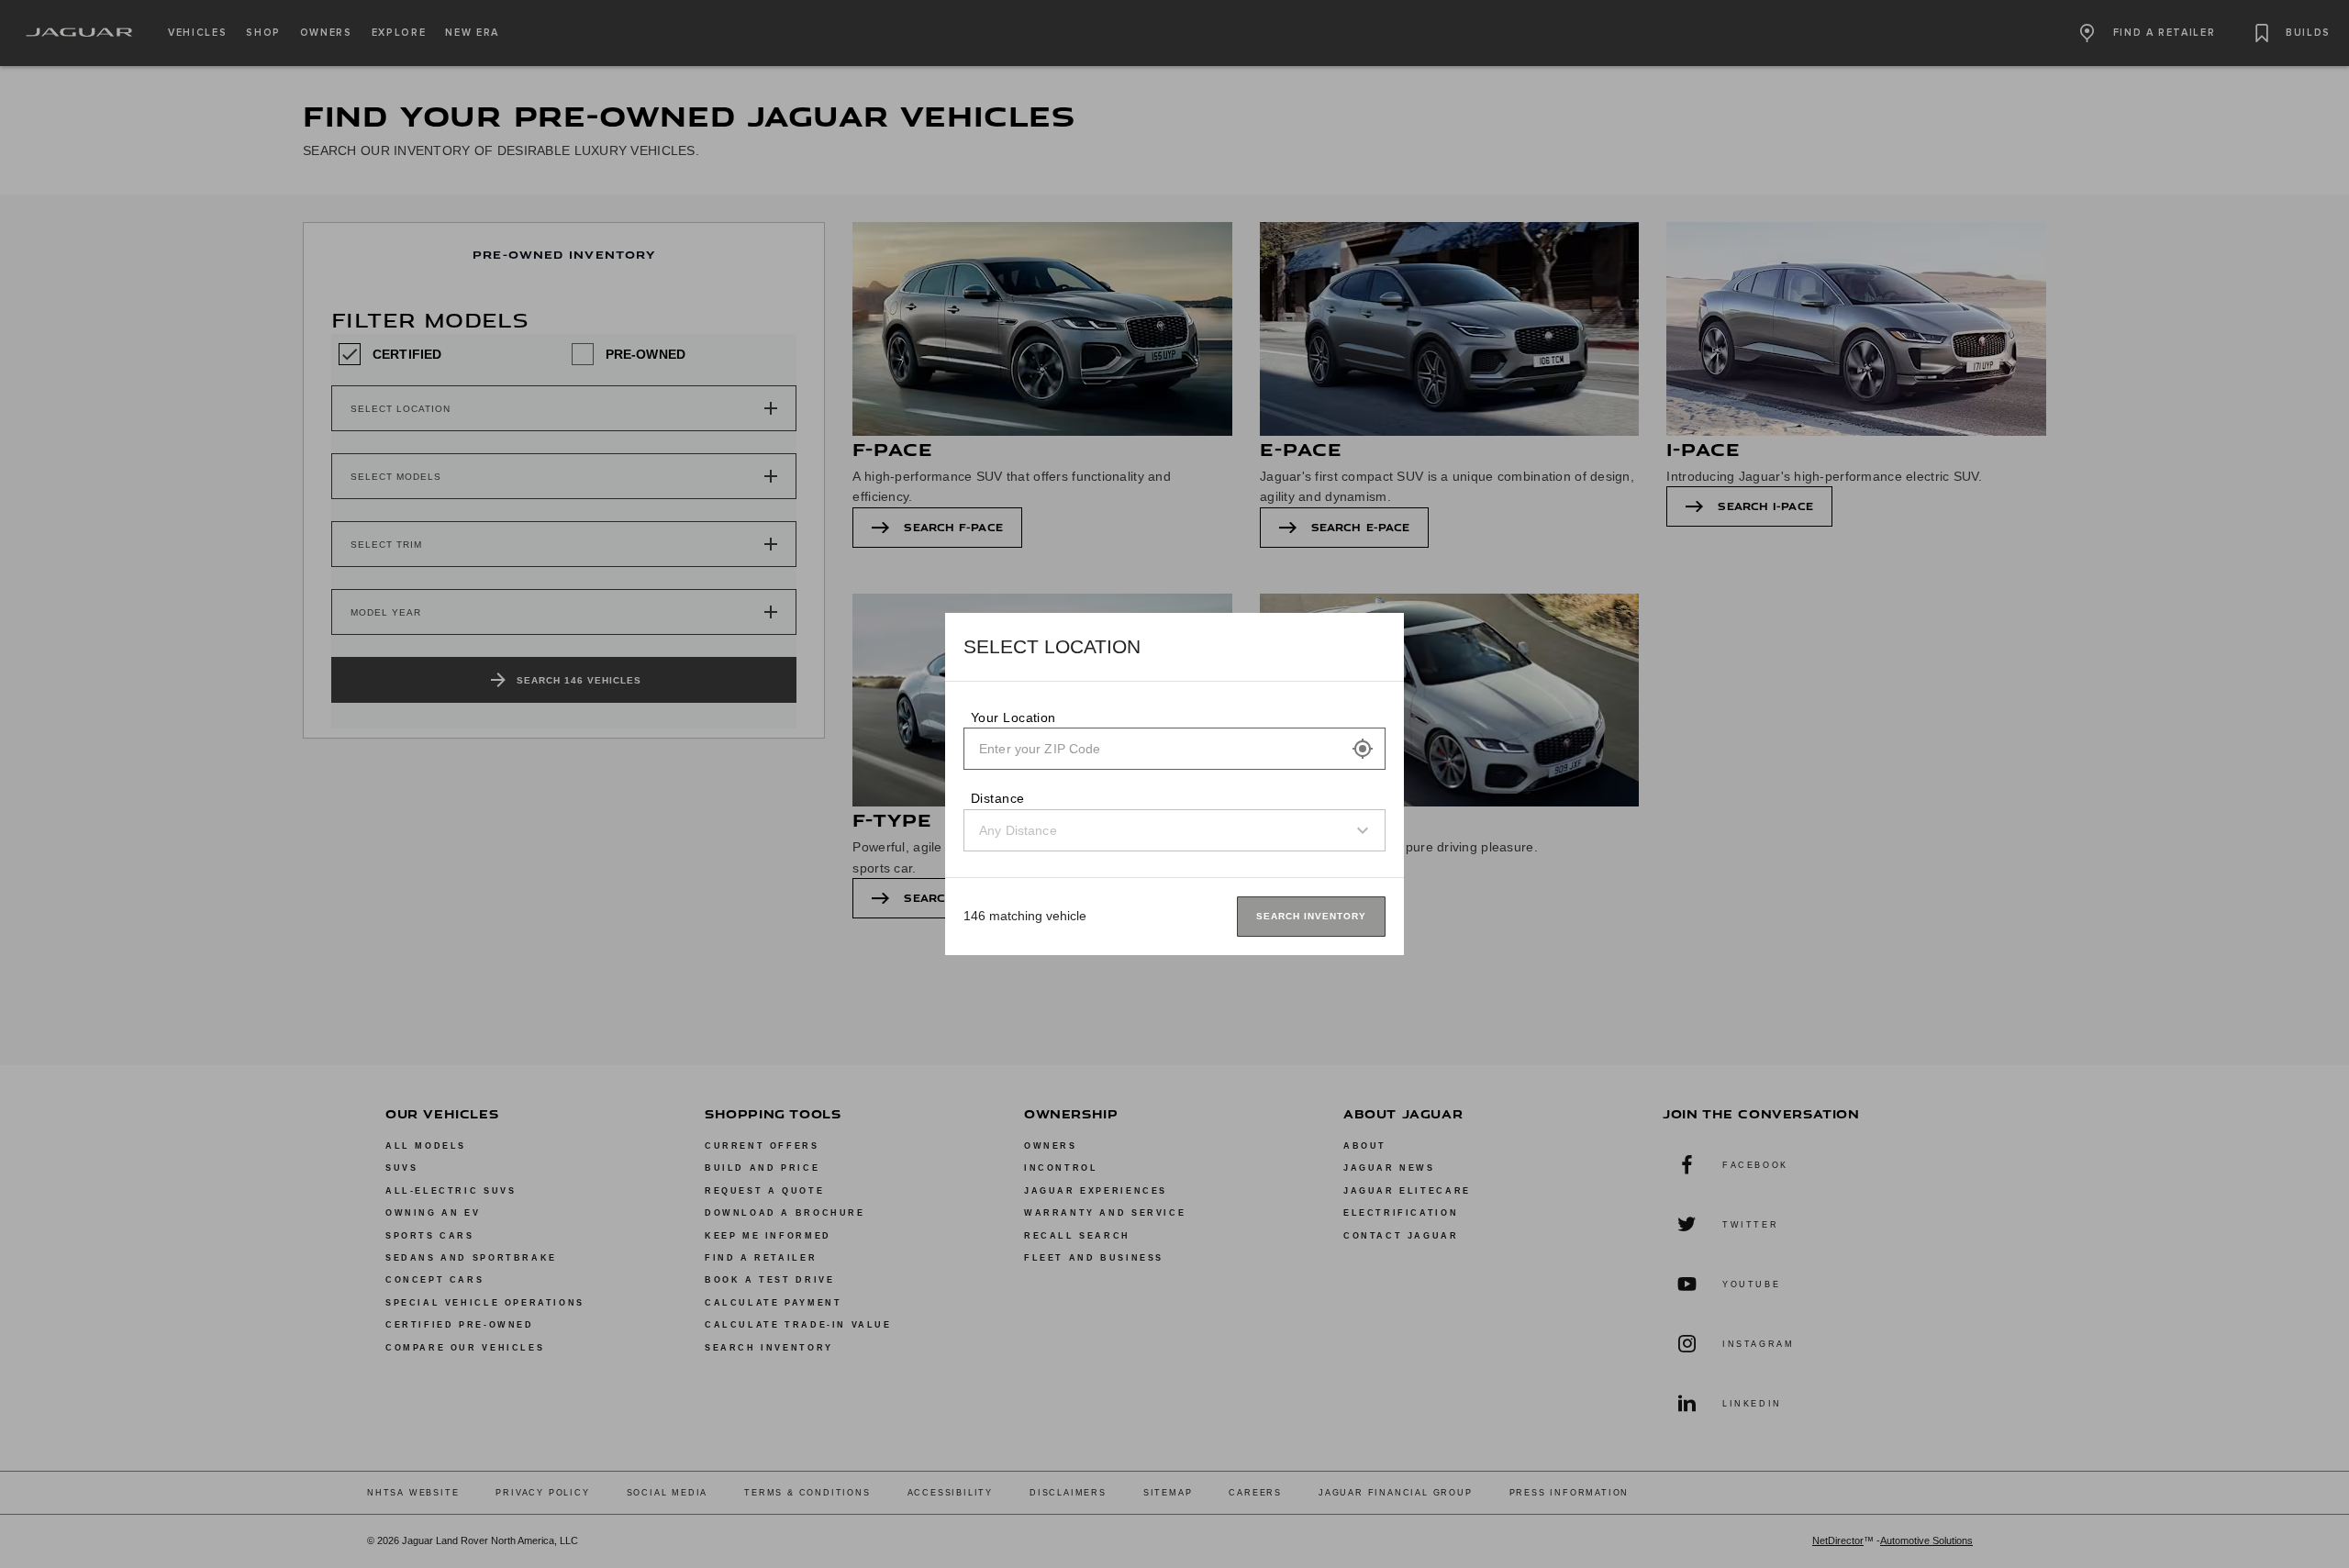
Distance (998, 798)
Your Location (1013, 717)
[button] (1363, 749)
